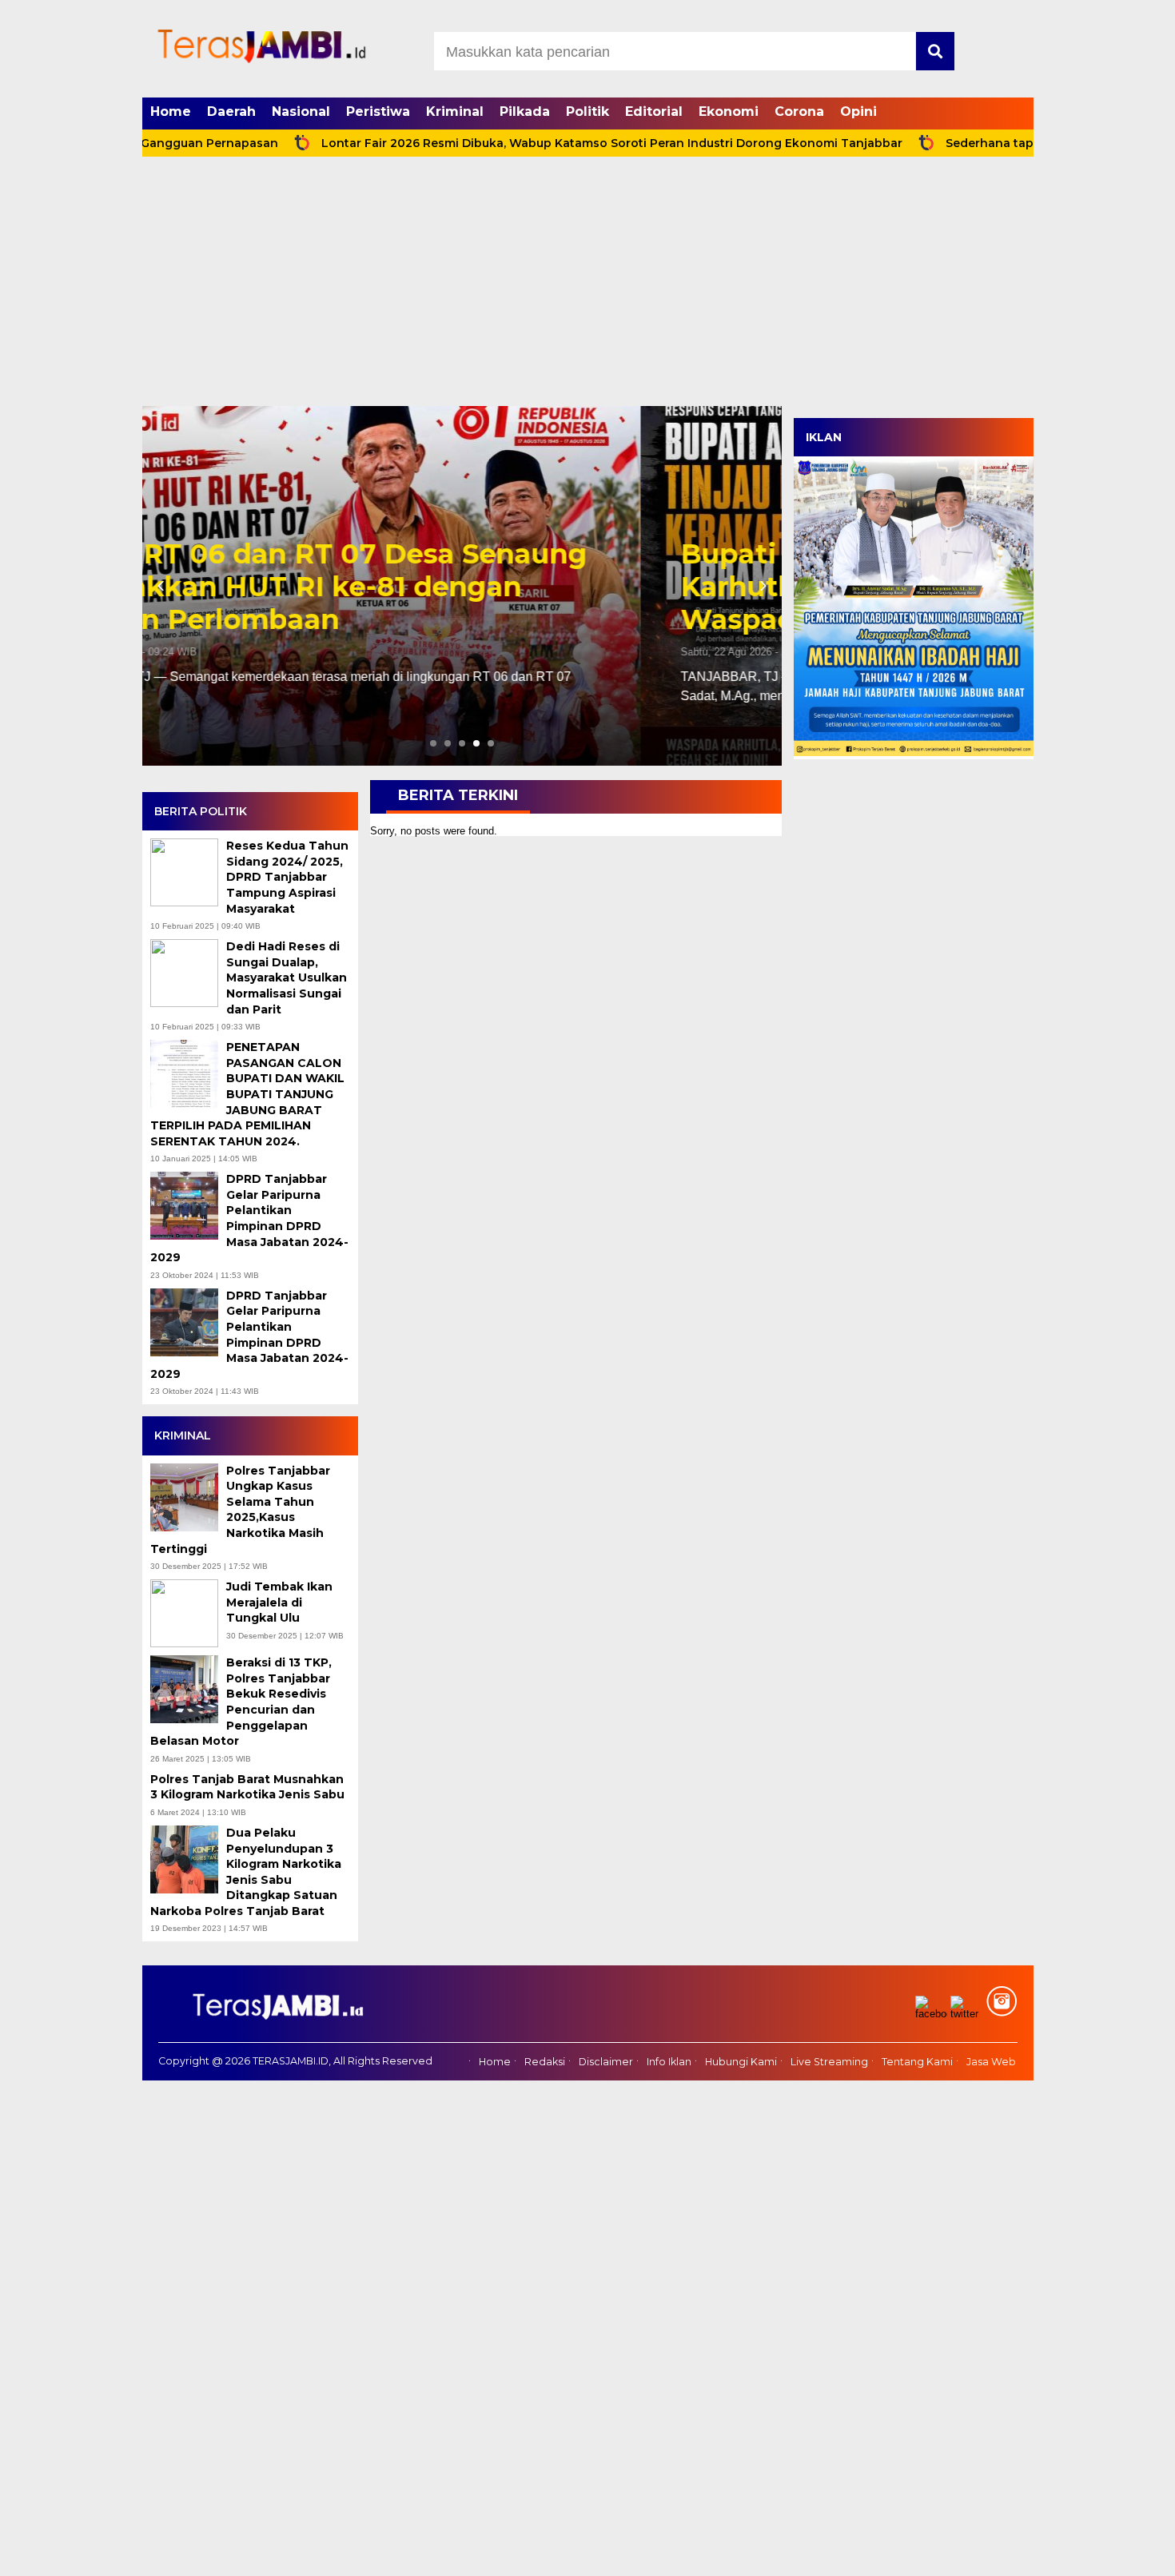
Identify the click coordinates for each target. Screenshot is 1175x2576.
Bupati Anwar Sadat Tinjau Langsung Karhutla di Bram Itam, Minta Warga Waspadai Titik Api (448, 587)
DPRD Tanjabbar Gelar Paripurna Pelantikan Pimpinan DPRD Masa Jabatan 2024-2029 (249, 1218)
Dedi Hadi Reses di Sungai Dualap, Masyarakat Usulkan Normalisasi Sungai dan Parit (287, 977)
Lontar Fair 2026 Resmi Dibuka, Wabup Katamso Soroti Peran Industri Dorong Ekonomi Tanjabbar (537, 143)
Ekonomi (729, 111)
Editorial (654, 111)
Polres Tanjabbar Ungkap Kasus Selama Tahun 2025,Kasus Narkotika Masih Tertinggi (240, 1510)
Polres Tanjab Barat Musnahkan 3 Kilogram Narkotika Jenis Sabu (249, 1787)
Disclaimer (606, 2062)
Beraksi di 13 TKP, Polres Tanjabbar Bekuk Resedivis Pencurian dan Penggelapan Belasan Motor (241, 1702)
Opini (858, 111)
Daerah (231, 111)
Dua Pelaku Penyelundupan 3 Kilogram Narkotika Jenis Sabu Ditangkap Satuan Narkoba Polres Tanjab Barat (246, 1872)
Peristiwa (378, 111)
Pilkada (525, 111)
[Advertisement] (587, 286)
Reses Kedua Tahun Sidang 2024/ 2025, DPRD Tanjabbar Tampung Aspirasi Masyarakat (287, 877)
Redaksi (545, 2062)
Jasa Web (991, 2062)
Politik (587, 111)
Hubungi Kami (741, 2062)
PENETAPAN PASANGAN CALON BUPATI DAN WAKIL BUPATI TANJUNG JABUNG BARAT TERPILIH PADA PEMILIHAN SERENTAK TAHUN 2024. (247, 1094)
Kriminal (455, 111)
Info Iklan (669, 2062)
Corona (799, 111)
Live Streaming (829, 2062)
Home (171, 111)
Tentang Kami (917, 2062)
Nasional (301, 111)
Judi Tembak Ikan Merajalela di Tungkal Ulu (279, 1602)
